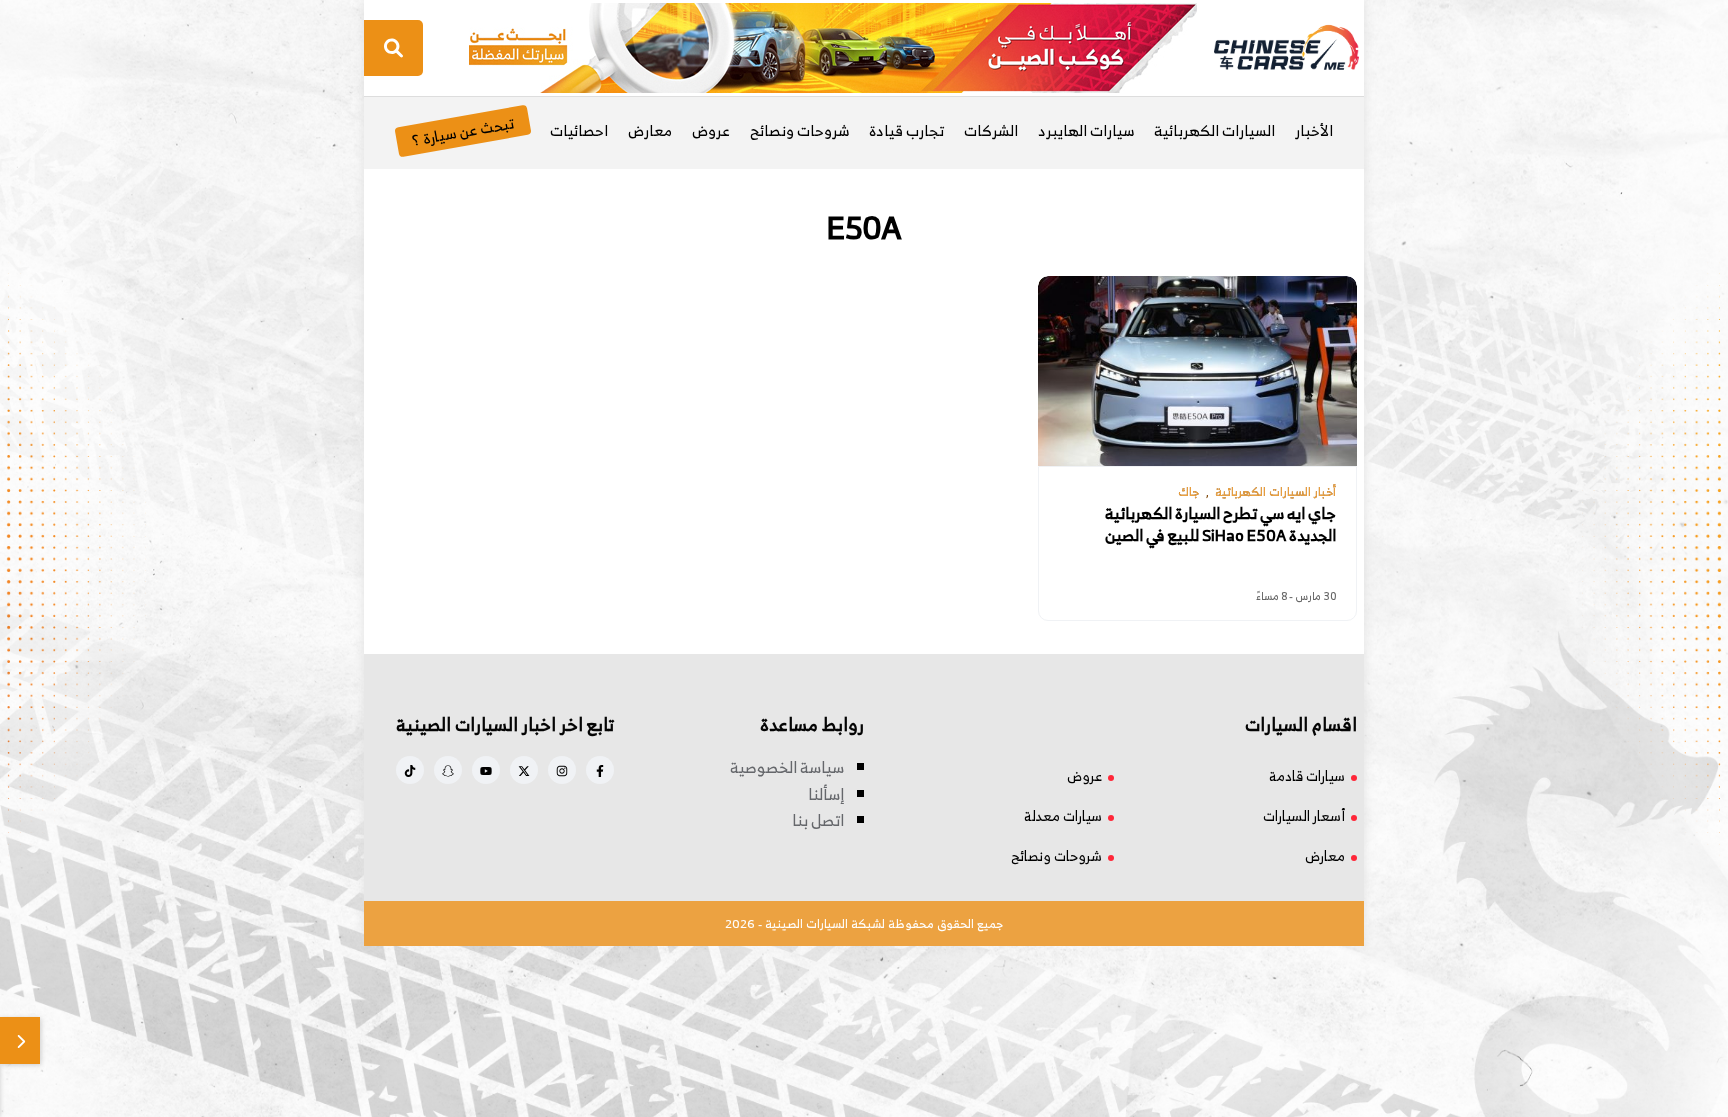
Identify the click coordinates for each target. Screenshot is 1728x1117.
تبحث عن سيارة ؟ (462, 130)
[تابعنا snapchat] (448, 770)
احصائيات (579, 130)
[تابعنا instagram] (562, 770)
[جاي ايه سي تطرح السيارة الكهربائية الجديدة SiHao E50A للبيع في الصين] (1197, 371)
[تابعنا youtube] (486, 770)
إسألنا (826, 794)
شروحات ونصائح (799, 130)
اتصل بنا (818, 820)
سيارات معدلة (1063, 815)
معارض (650, 130)
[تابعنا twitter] (524, 770)
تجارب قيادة (906, 130)
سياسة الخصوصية (787, 767)
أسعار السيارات (1304, 815)
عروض (711, 130)
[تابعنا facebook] (600, 770)
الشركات (991, 130)
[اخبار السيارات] (1269, 48)
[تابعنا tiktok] (410, 770)
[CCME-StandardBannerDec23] (833, 46)
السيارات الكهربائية (1214, 130)
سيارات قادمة (1307, 775)
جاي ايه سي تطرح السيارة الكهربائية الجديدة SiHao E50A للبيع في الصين (1220, 524)
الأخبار (1314, 130)
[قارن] (20, 1040)
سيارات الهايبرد (1086, 130)
